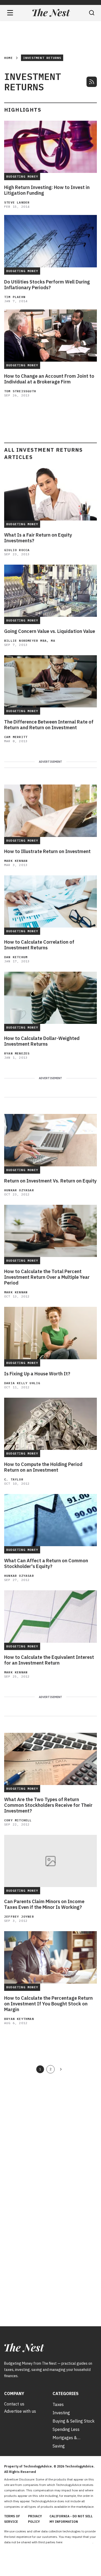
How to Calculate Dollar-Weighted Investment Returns (42, 1041)
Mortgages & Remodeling (65, 2438)
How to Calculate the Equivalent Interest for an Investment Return (49, 1660)
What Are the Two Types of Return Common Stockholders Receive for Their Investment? (48, 1805)
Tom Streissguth (20, 391)
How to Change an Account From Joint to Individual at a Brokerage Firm (49, 379)
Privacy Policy (35, 2519)
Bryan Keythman (19, 2019)
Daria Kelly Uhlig (22, 1383)
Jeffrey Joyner (19, 1916)
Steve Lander (17, 202)
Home (8, 58)
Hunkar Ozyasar (19, 1190)
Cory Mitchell (18, 1820)
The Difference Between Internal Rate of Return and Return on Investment (49, 725)
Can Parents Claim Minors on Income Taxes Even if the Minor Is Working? (44, 1904)
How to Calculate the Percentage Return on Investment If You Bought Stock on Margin (48, 2004)
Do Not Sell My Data (78, 2542)
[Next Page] (61, 2069)
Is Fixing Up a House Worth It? (37, 1374)
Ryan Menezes (17, 1053)
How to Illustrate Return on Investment (47, 851)
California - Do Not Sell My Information (71, 2519)
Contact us (14, 2404)
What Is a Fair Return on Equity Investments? (38, 538)
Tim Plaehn (15, 297)
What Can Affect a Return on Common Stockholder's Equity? (46, 1564)
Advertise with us (20, 2411)
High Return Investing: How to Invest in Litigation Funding (47, 190)
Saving (59, 2446)
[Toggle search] (92, 13)
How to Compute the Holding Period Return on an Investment (43, 1467)
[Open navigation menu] (10, 13)
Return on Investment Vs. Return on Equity (50, 1181)
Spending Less (66, 2429)
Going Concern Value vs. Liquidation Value (50, 631)
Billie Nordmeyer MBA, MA (30, 641)
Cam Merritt (16, 737)
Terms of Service (12, 2519)
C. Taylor (14, 1479)
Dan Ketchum (16, 957)
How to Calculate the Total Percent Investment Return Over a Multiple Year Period (47, 1277)
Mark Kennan (16, 861)
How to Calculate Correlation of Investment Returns (39, 945)
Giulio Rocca (17, 550)
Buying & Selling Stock (74, 2421)
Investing (61, 2413)
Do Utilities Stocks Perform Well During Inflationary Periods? (47, 285)
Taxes (58, 2404)
